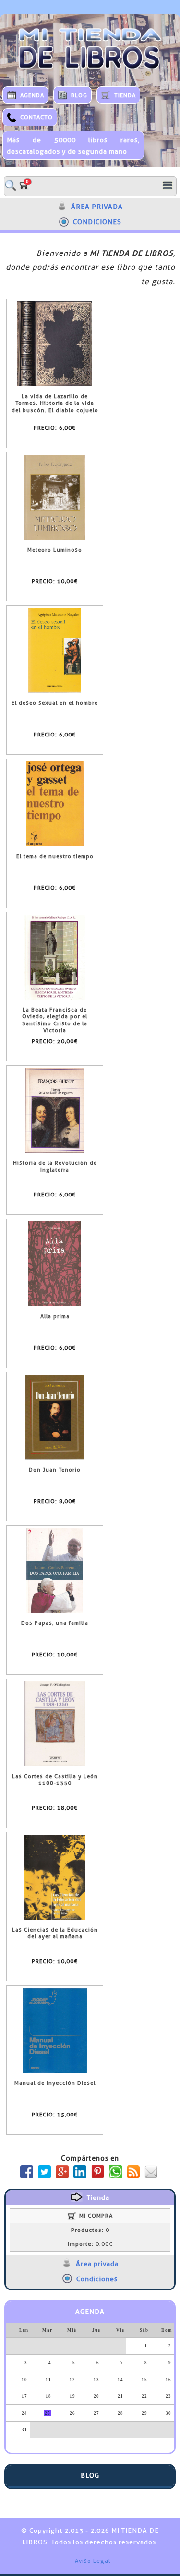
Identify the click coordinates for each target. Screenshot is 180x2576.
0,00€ (90, 2244)
